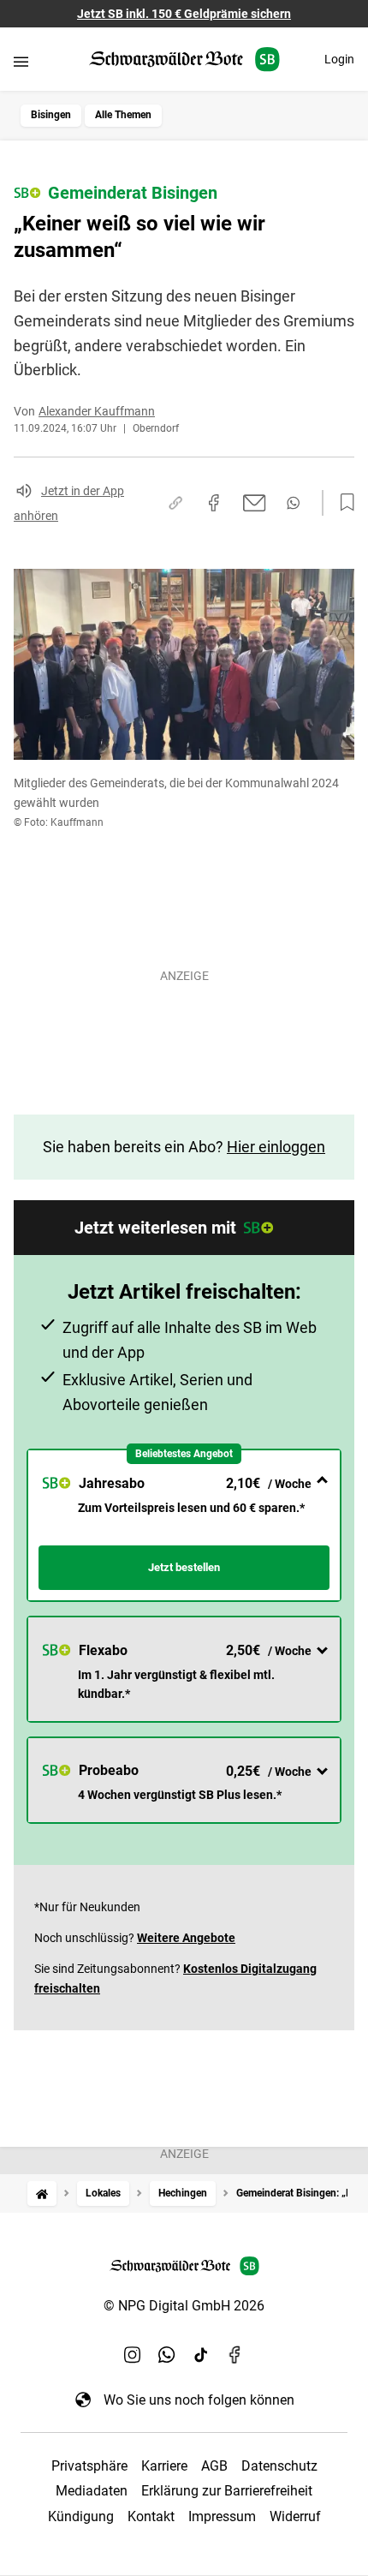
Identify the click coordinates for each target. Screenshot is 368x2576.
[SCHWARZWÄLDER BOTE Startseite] (184, 60)
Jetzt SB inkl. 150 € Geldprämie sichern (184, 14)
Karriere (164, 2466)
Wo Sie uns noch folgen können (199, 2400)
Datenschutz (279, 2466)
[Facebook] (235, 2355)
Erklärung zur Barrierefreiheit (227, 2491)
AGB (214, 2466)
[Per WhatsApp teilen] (293, 503)
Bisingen (51, 115)
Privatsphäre (89, 2466)
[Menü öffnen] (21, 61)
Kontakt (151, 2516)
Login (339, 59)
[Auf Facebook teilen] (214, 503)
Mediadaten (92, 2491)
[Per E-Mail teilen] (255, 503)
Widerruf (295, 2516)
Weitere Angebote (186, 1938)
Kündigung (81, 2516)
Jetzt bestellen (184, 1567)
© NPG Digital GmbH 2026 (184, 2306)
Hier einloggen (276, 1147)
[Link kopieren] (175, 503)
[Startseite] (42, 2193)
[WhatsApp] (167, 2355)
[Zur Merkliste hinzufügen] (342, 503)
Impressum (222, 2516)
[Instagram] (133, 2355)
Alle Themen (123, 115)
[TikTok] (201, 2355)
